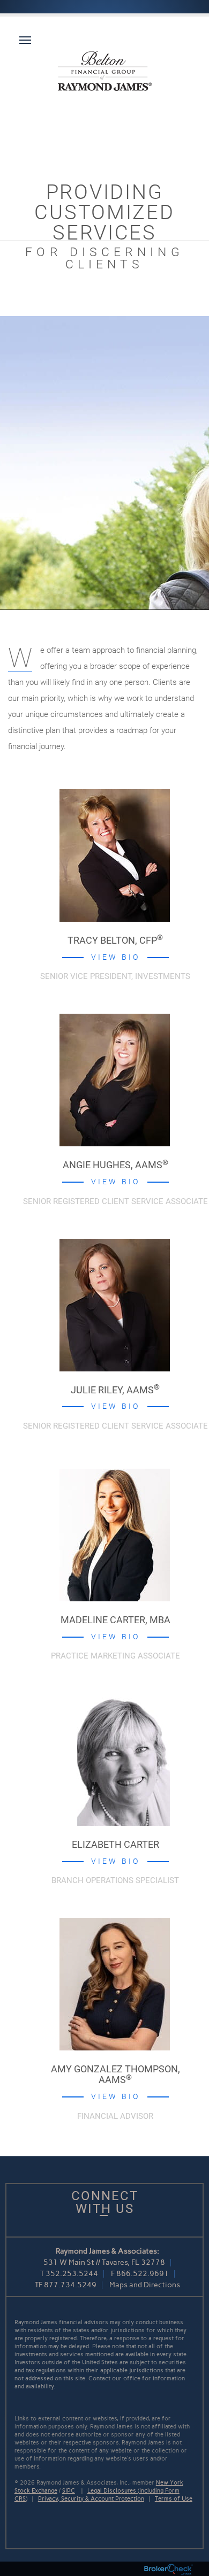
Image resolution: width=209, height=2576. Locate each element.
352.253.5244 (72, 2274)
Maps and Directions (145, 2285)
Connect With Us (105, 2202)
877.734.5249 (70, 2285)
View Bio (115, 957)
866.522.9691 (143, 2274)
